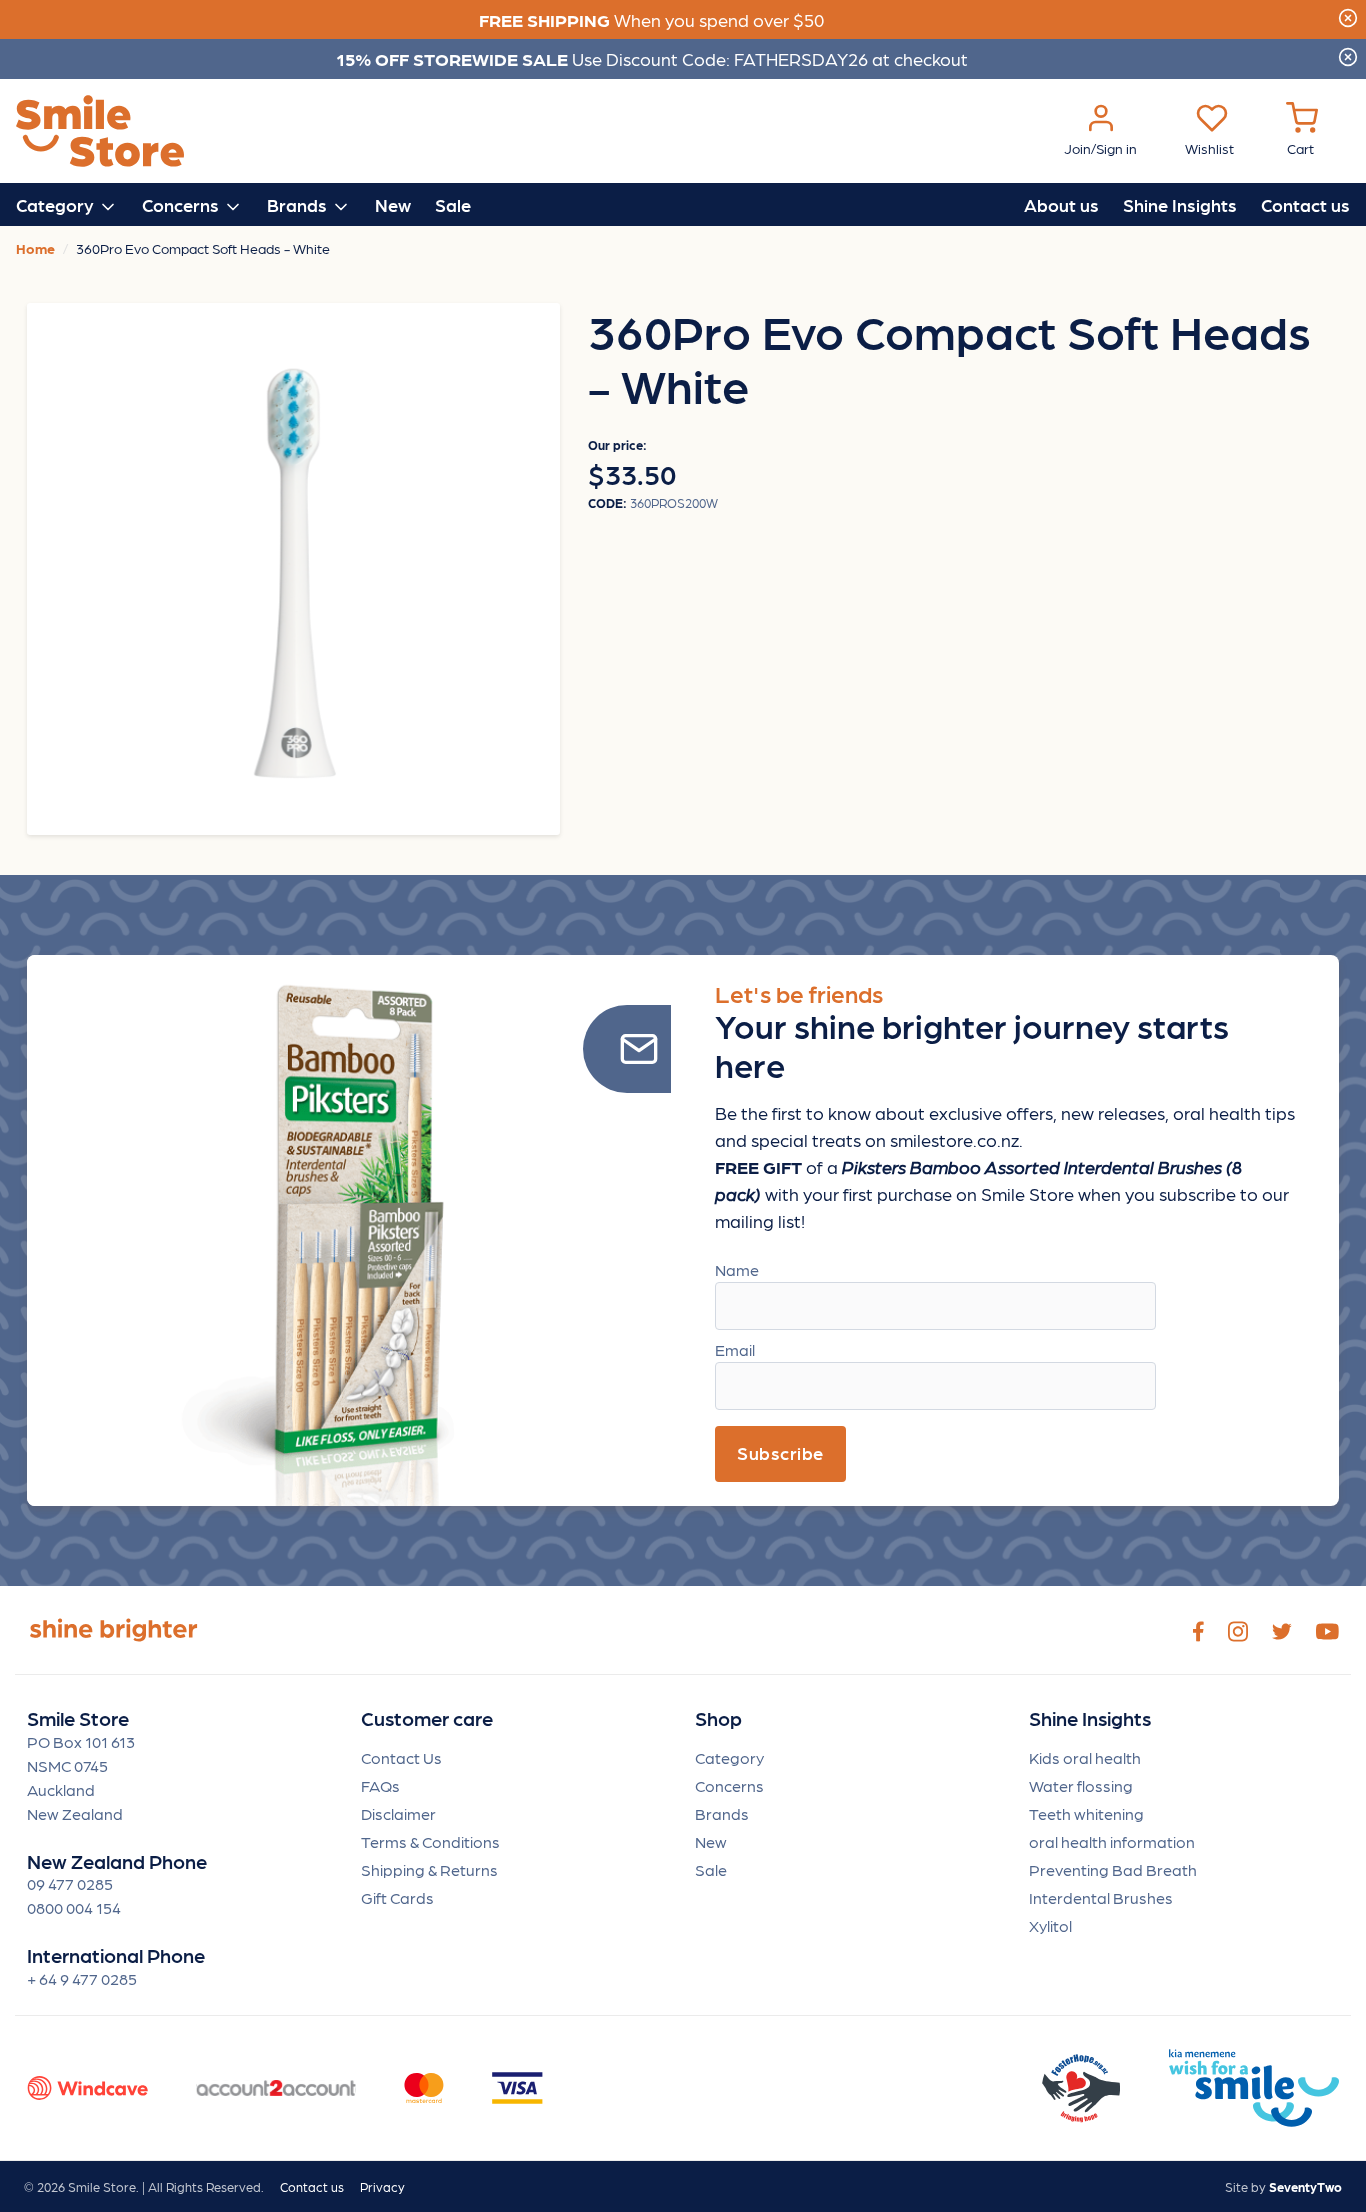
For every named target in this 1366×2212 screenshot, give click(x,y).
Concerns (729, 1785)
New (393, 204)
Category (729, 1757)
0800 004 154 (74, 1907)
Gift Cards (397, 1897)
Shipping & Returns (429, 1869)
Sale (453, 204)
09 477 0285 (70, 1883)
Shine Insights (1180, 204)
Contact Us (401, 1757)
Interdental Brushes (1101, 1897)
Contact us (1305, 204)
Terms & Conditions (430, 1841)
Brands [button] (299, 204)
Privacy (382, 2186)
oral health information (1112, 1841)
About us (1061, 204)
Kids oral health (1085, 1757)
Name (737, 1269)
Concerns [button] (182, 204)
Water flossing (1081, 1785)
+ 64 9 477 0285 (82, 1978)
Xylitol (1050, 1925)
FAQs (380, 1785)
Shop (718, 1718)
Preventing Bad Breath (1113, 1869)
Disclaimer (398, 1813)
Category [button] (57, 204)
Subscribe (780, 1452)
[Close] (1348, 15)
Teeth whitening (1086, 1813)
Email (735, 1349)
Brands (722, 1813)
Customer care (427, 1718)
